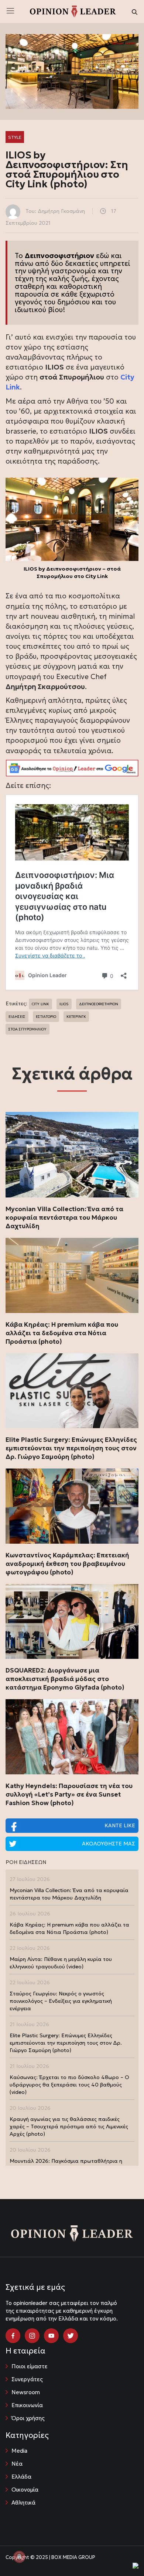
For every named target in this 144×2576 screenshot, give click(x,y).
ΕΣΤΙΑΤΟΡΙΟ (46, 1017)
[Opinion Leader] (73, 11)
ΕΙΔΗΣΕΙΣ (17, 1017)
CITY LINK (40, 1004)
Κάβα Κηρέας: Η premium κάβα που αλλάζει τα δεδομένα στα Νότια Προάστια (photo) (62, 1333)
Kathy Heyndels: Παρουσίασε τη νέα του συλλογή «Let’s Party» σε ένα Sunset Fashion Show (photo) (69, 1794)
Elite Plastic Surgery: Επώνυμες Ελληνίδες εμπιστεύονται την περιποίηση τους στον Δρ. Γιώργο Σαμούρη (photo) (71, 1448)
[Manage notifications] (19, 2557)
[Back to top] (122, 2554)
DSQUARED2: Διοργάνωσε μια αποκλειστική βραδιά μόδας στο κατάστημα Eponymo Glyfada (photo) (65, 1679)
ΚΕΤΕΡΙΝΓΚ (76, 1017)
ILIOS (64, 1004)
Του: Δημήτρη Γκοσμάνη (55, 211)
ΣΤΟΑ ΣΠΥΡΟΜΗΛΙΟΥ (28, 1029)
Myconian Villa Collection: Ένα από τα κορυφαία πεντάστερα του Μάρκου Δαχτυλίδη (64, 1217)
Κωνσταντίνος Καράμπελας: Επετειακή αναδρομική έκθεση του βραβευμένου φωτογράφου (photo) (67, 1564)
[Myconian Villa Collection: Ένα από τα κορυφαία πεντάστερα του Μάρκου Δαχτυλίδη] (72, 1155)
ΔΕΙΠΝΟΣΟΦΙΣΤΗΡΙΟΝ (99, 1004)
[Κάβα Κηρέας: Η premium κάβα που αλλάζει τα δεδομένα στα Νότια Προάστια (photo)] (72, 1275)
